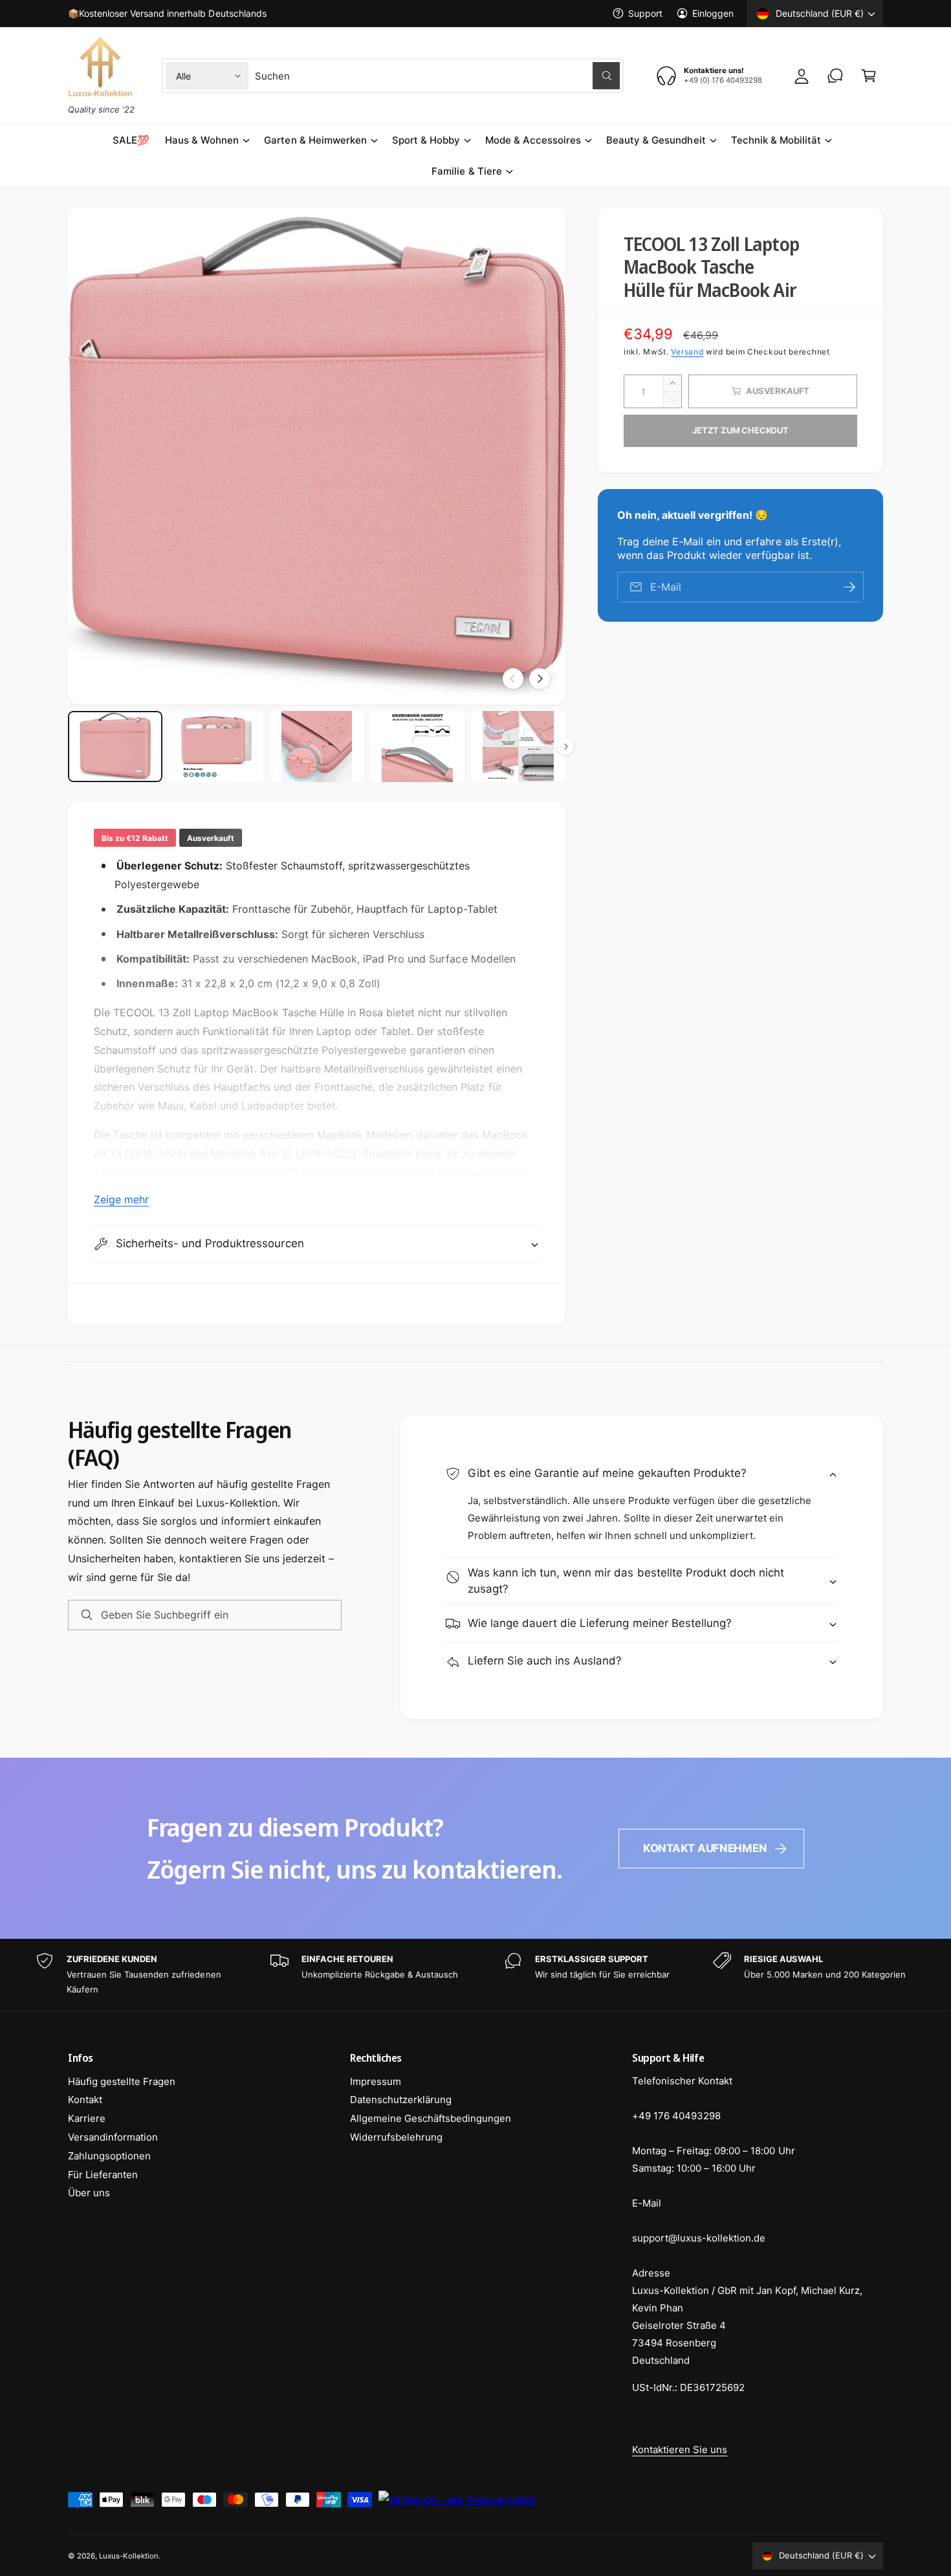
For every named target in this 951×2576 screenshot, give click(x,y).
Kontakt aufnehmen (705, 1848)
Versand (687, 352)
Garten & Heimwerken (315, 140)
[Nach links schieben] (513, 679)
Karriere (87, 2118)
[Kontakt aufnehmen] (835, 76)
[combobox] (437, 76)
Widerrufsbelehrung (396, 2137)
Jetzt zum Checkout (740, 430)
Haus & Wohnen (202, 140)
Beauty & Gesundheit (656, 140)
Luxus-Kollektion (129, 2556)
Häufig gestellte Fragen (122, 2081)
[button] (869, 76)
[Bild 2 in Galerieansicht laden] (216, 747)
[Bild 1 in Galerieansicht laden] (115, 747)
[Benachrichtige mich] (849, 587)
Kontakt (85, 2100)
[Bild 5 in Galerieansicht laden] (518, 747)
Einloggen (713, 13)
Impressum (376, 2081)
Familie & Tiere (466, 171)
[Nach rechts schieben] (540, 679)
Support (645, 13)
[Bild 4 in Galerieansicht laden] (417, 747)
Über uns (89, 2193)
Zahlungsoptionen (109, 2156)
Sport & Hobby (426, 140)
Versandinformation (113, 2137)
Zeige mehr (121, 1199)
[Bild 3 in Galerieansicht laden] (317, 747)
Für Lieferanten (103, 2175)
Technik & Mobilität (776, 140)
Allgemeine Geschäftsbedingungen (431, 2118)
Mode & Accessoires (533, 140)
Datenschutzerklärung (401, 2100)
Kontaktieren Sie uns (680, 2450)
